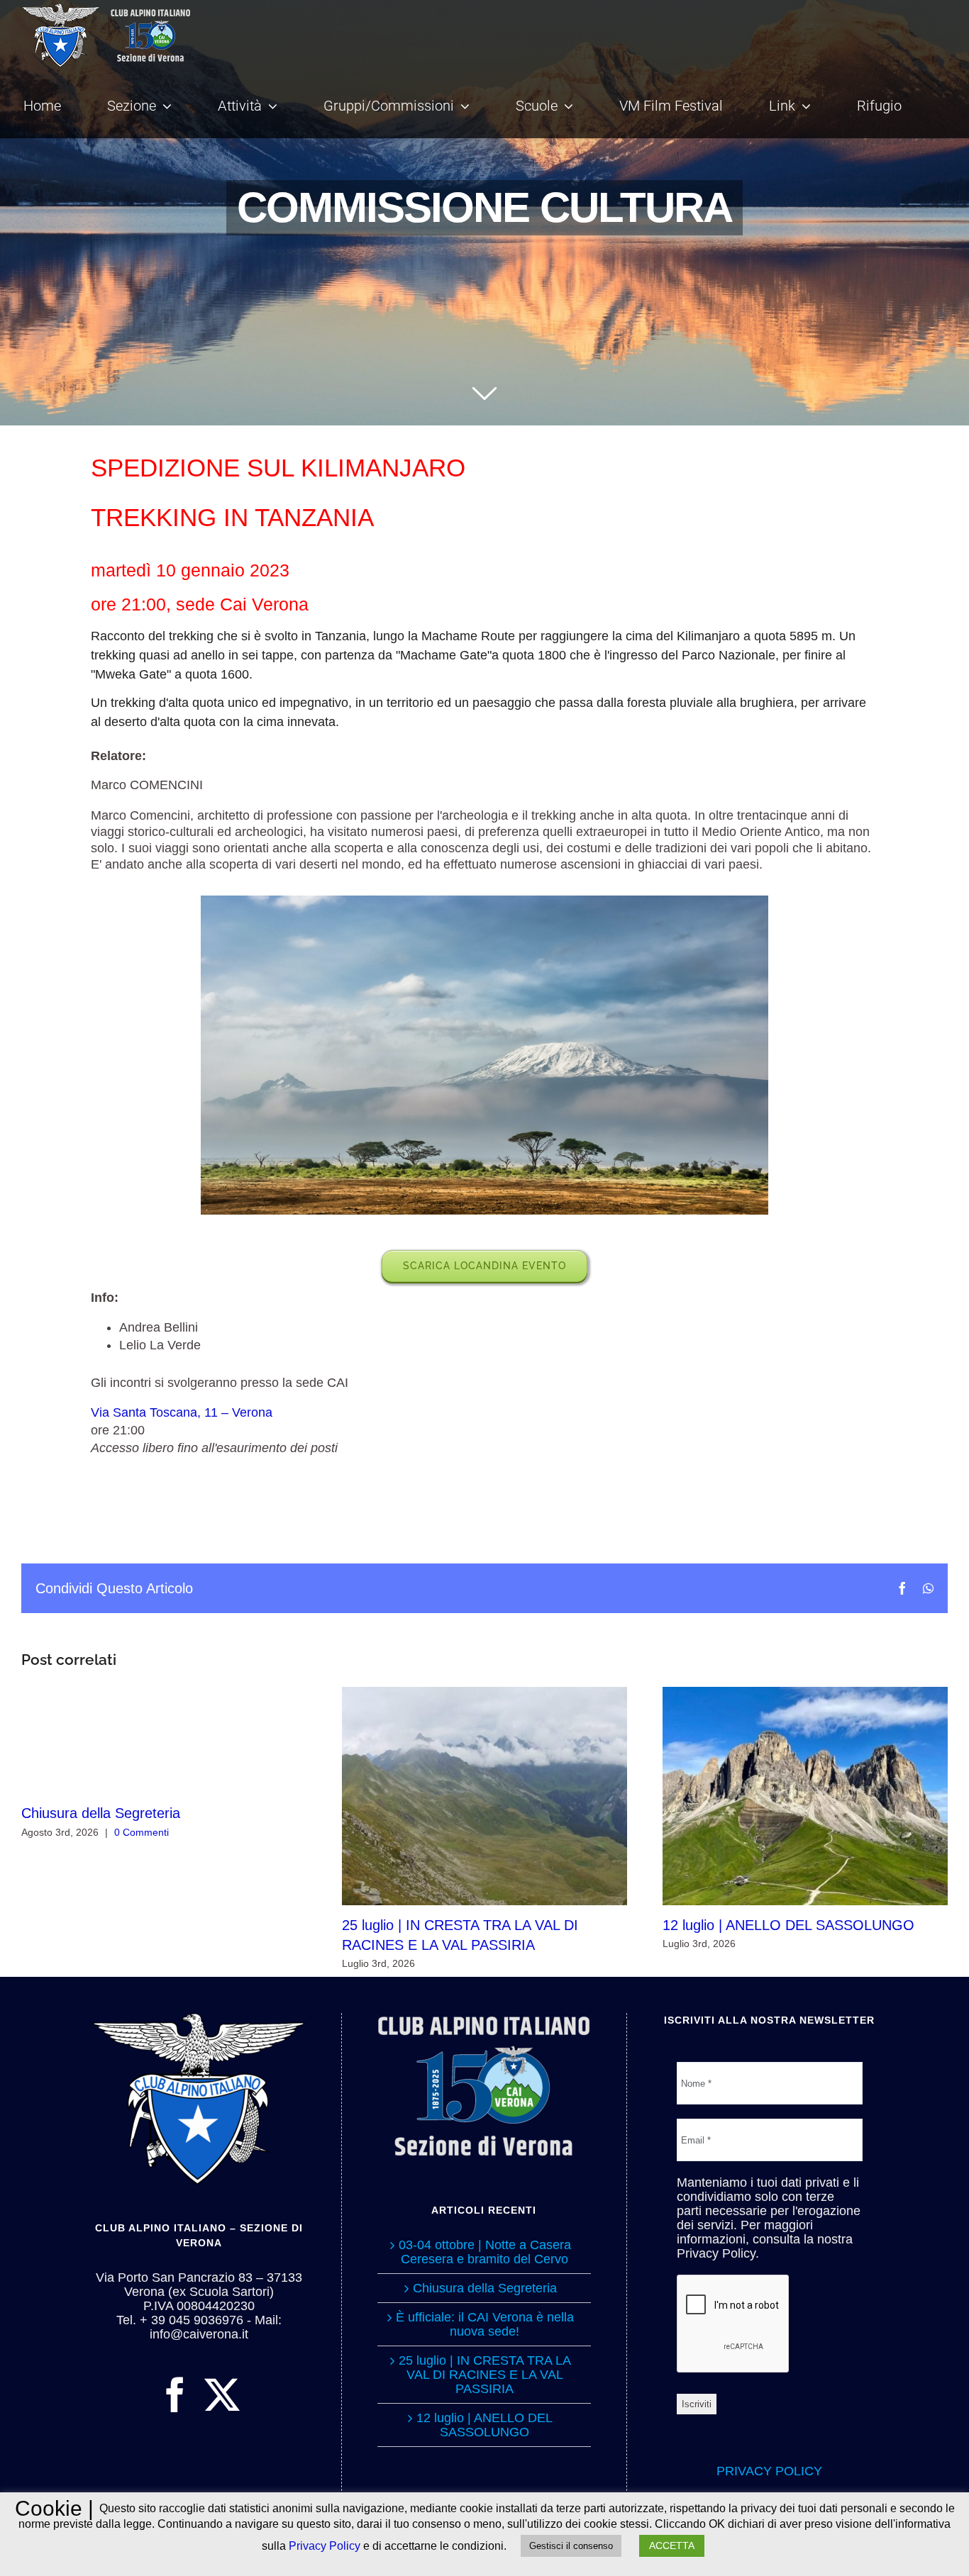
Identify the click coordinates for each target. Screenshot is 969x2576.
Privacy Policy (325, 2546)
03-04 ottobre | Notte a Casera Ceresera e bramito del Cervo (485, 2252)
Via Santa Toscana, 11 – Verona (182, 1412)
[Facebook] (175, 2394)
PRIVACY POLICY (769, 2471)
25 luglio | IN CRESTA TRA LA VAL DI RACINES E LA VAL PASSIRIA (484, 1796)
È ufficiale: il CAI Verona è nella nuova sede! (485, 2324)
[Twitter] (222, 2394)
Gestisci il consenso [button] (571, 2546)
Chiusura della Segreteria (101, 1813)
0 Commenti (142, 1832)
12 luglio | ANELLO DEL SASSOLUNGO (805, 1796)
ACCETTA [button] (672, 2546)
